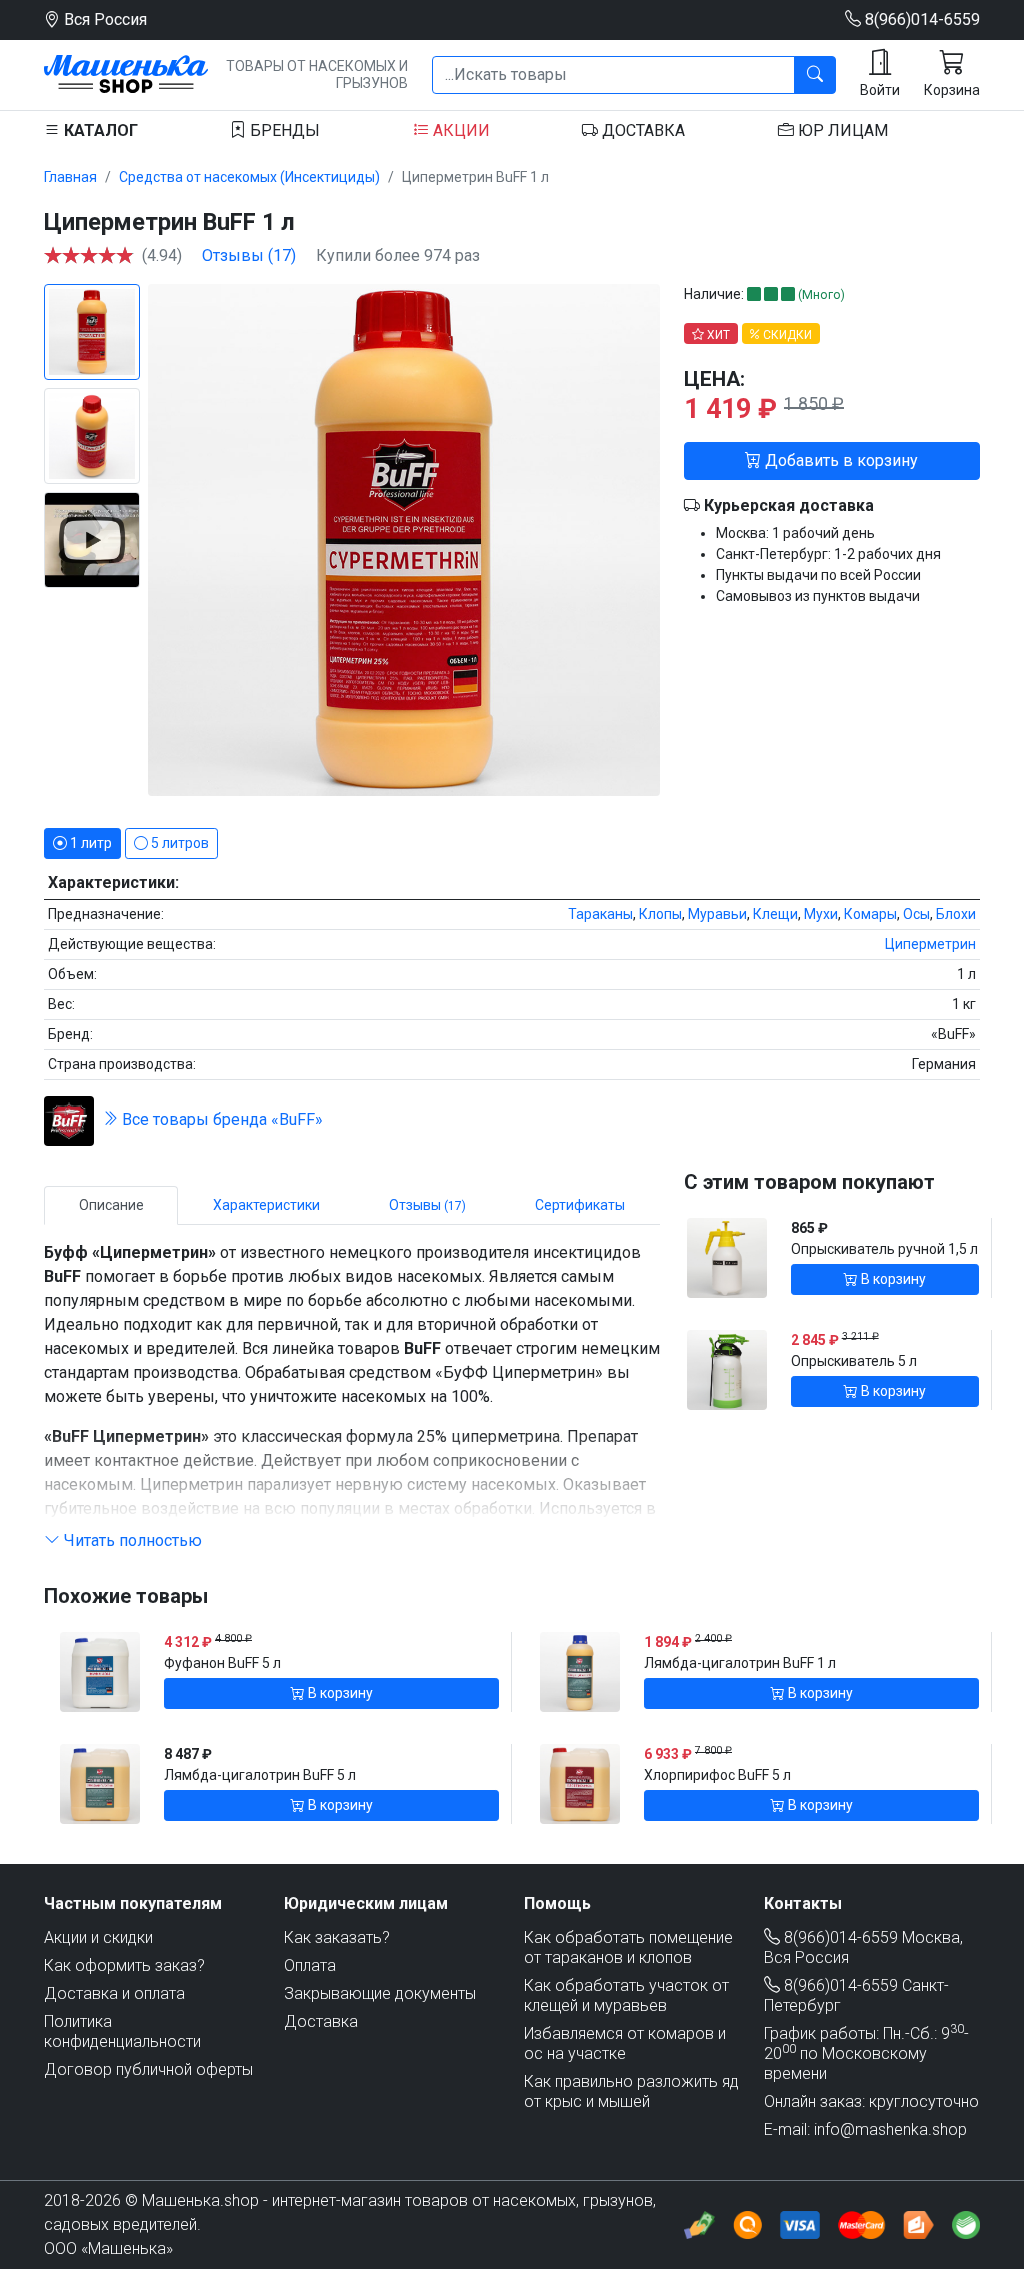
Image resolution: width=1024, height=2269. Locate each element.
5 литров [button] (178, 843)
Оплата (310, 1965)
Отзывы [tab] (427, 1205)
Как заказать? (337, 1937)
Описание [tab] (111, 1205)
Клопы (660, 914)
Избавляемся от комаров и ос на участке (625, 2043)
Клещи (775, 914)
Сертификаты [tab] (580, 1205)
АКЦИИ (459, 130)
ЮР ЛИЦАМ (841, 130)
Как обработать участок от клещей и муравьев (626, 1995)
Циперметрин (930, 944)
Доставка (321, 2021)
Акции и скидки (98, 1937)
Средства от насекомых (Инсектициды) (249, 177)
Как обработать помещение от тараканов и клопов (628, 1947)
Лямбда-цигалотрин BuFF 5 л (260, 1775)
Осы (916, 914)
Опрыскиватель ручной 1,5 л (884, 1249)
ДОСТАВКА (641, 130)
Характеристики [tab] (266, 1205)
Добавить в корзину (839, 460)
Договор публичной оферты (148, 2069)
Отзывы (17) (249, 255)
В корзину (892, 1279)
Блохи (956, 914)
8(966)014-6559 (920, 19)
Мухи (821, 914)
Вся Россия (103, 19)
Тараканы (600, 914)
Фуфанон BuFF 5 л (222, 1663)
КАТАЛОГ (99, 130)
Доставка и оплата (114, 1993)
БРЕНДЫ (283, 130)
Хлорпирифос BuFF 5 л (717, 1775)
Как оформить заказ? (124, 1965)
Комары (870, 914)
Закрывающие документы (380, 1993)
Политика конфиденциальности (122, 2031)
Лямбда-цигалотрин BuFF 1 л (740, 1663)
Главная (70, 177)
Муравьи (717, 914)
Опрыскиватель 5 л (854, 1361)
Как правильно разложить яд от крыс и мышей (631, 2091)
